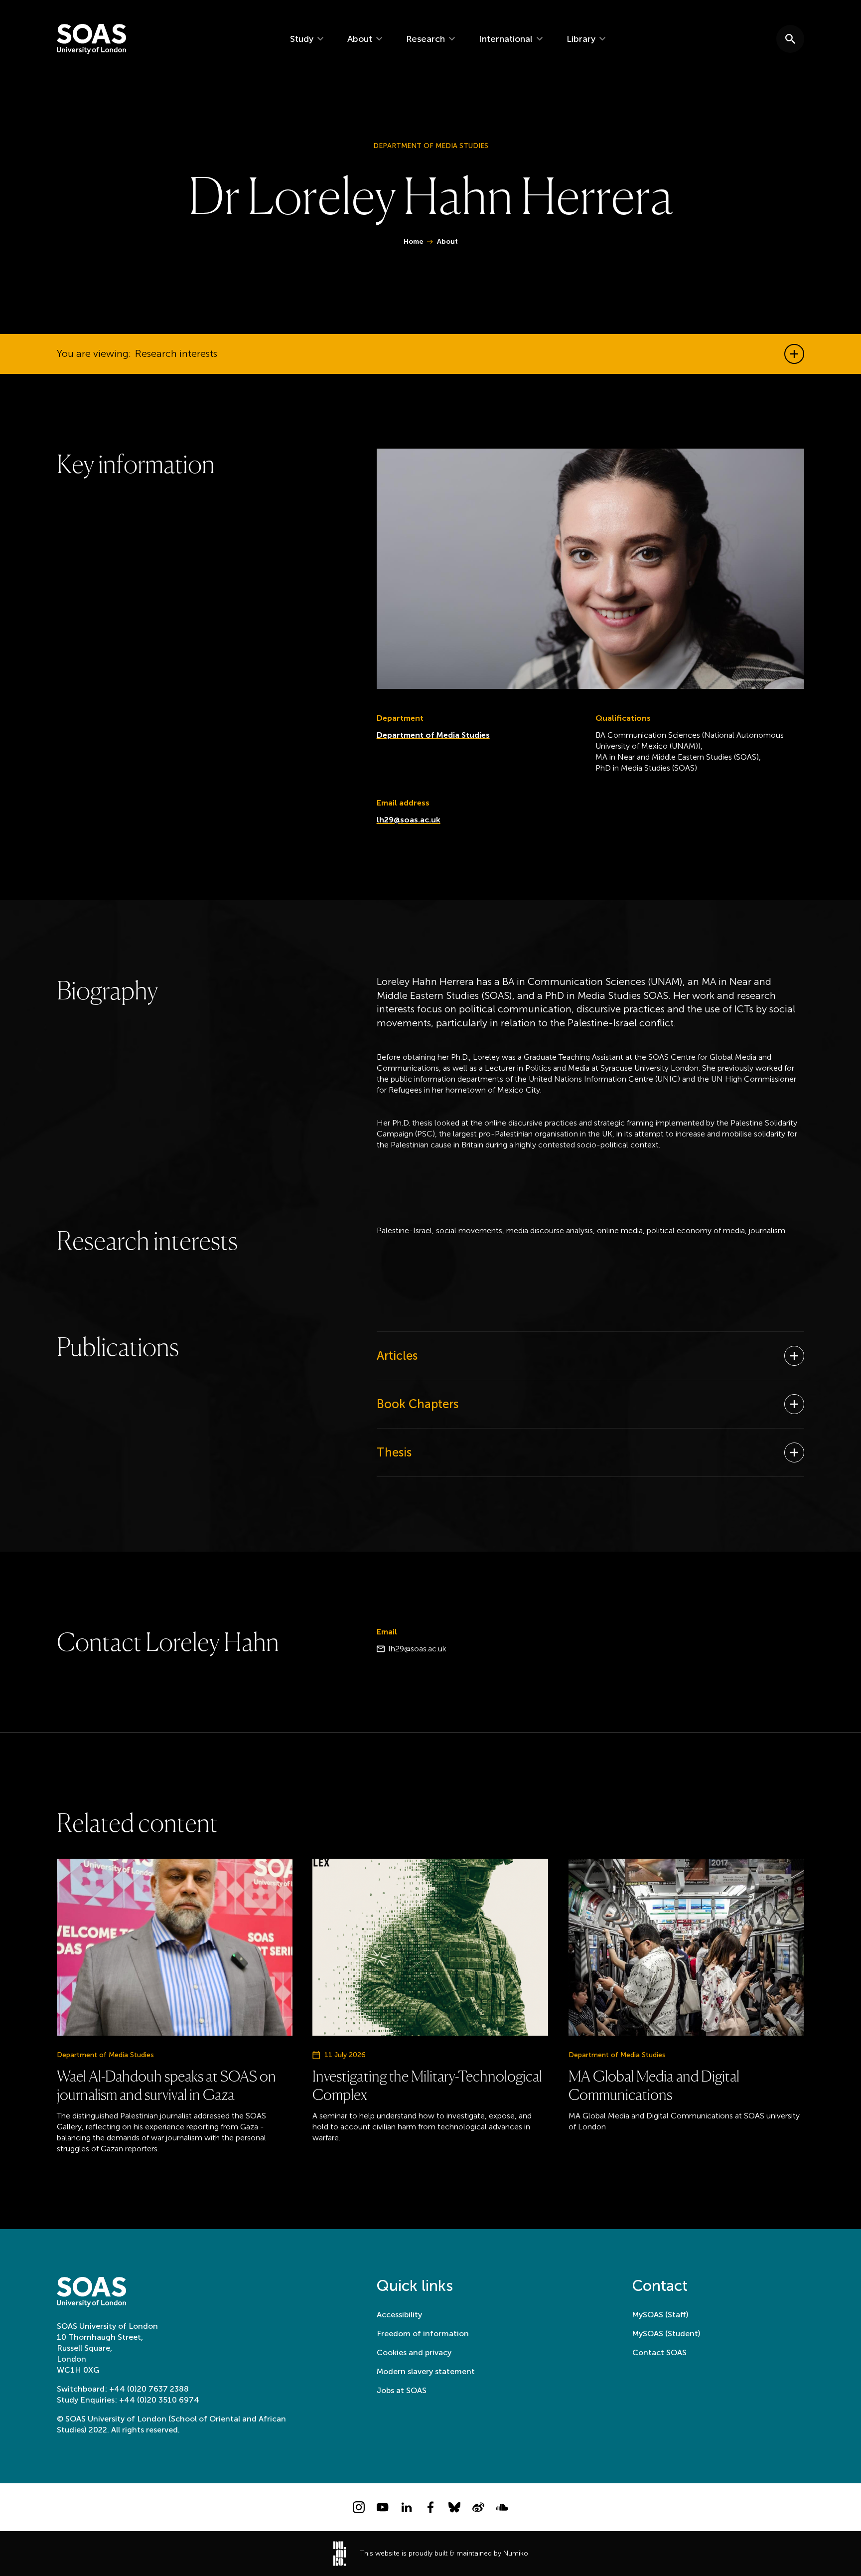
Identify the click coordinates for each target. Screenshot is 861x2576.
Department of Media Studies (433, 735)
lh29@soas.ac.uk (409, 820)
